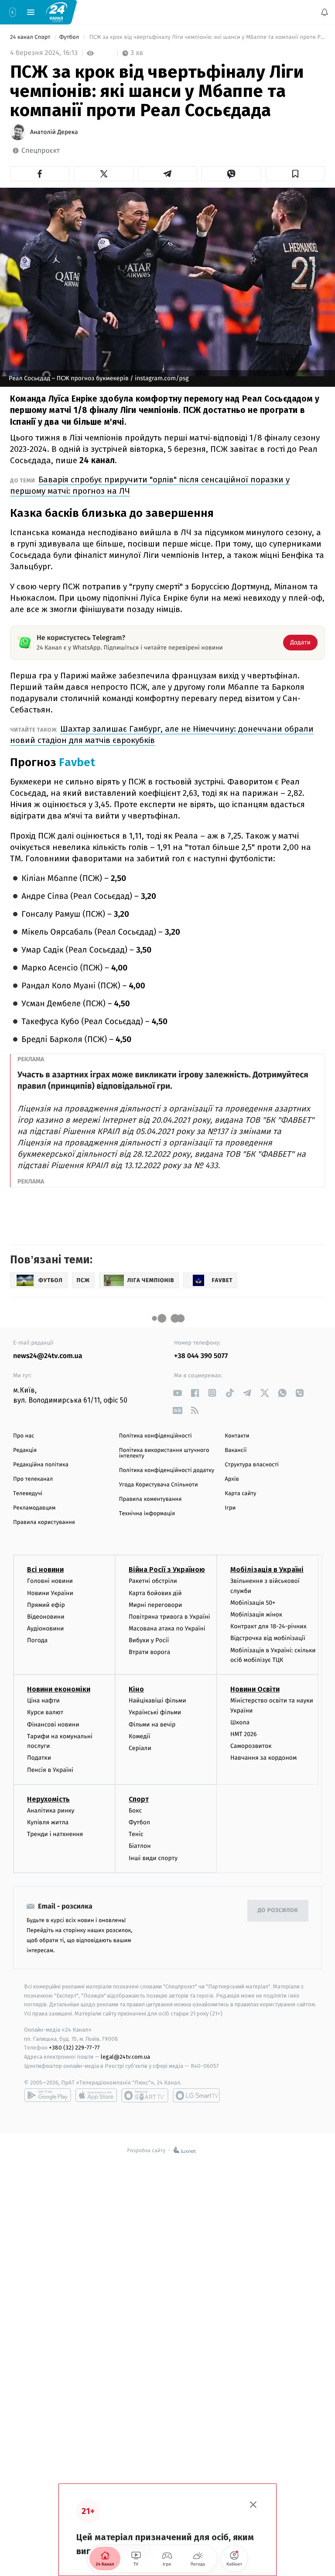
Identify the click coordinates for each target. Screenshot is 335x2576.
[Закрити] (253, 2505)
